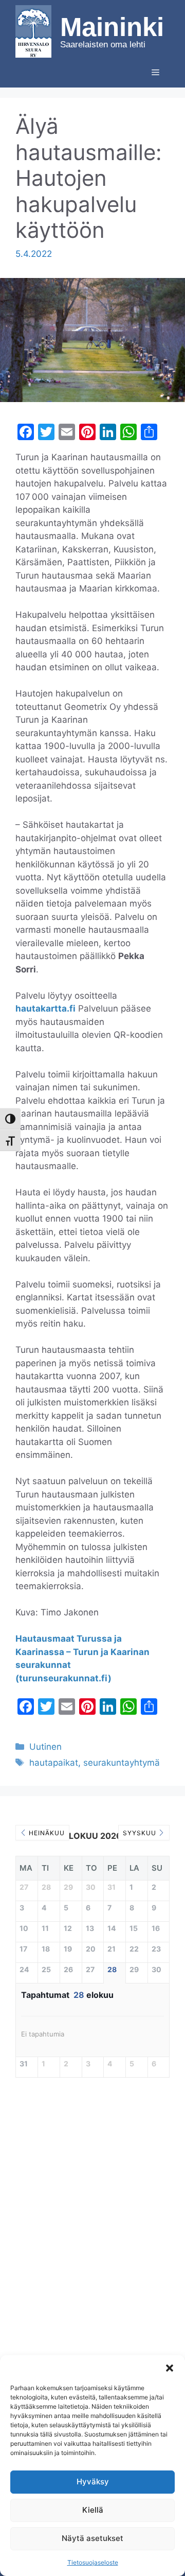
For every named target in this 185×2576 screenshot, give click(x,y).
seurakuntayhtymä (122, 1763)
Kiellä (93, 2510)
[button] (170, 2368)
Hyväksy (93, 2482)
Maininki (112, 27)
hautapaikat (54, 1763)
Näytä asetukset (92, 2538)
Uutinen (45, 1747)
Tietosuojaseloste (93, 2562)
